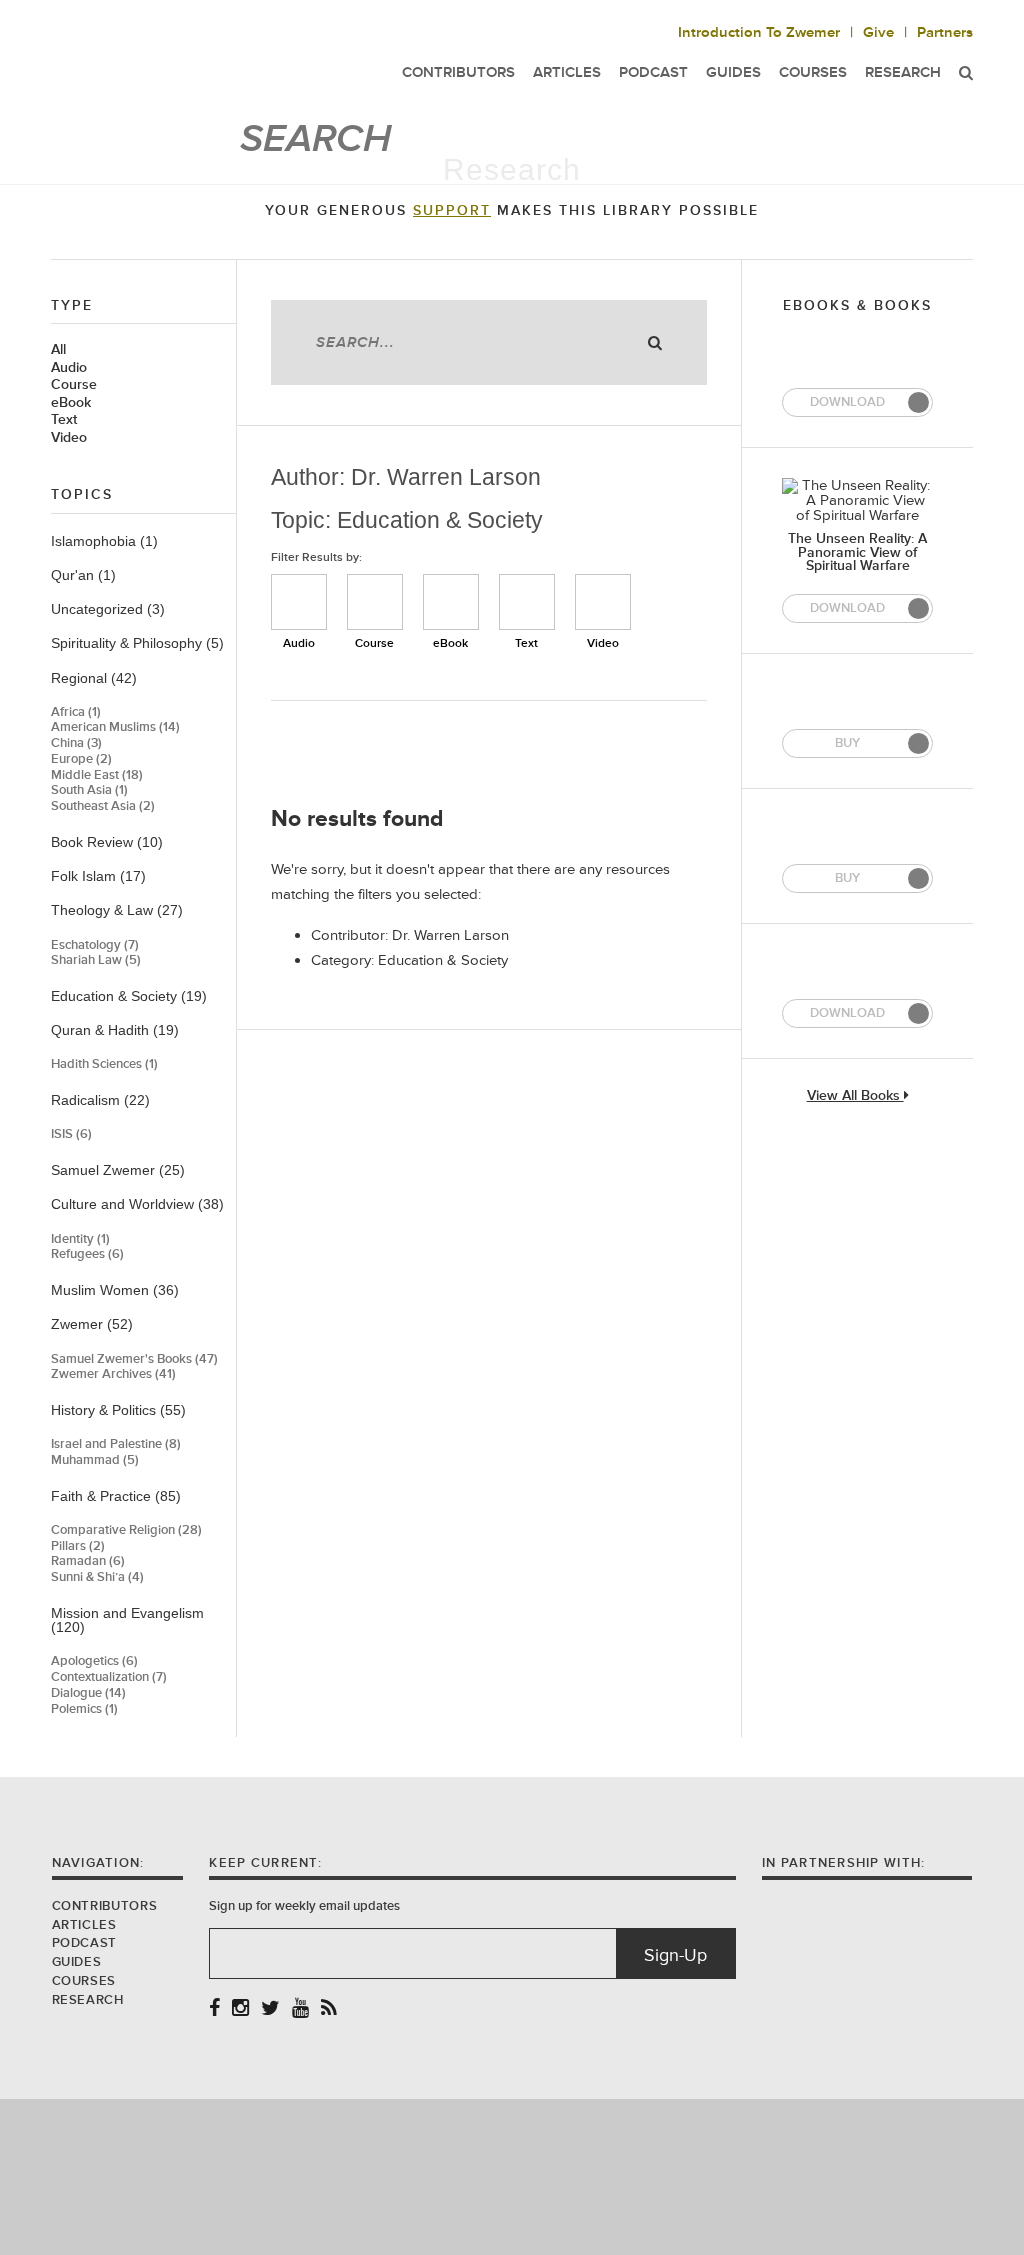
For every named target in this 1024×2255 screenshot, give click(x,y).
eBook (71, 403)
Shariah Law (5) (96, 960)
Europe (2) (81, 759)
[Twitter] (270, 2009)
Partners (945, 32)
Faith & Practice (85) (116, 1496)
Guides (77, 1962)
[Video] (603, 602)
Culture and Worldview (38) (137, 1204)
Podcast (84, 1943)
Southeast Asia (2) (103, 806)
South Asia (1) (89, 790)
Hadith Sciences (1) (104, 1064)
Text (64, 420)
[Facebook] (214, 2009)
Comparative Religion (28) (126, 1530)
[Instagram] (240, 2009)
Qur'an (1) (83, 575)
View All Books (855, 1096)
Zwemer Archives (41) (113, 1374)
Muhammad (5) (95, 1460)
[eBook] (451, 602)
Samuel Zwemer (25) (118, 1170)
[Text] (527, 602)
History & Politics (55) (118, 1410)
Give (878, 32)
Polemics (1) (84, 1709)
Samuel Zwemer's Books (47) (134, 1359)
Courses (84, 1981)
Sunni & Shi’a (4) (97, 1577)
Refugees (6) (87, 1254)
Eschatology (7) (95, 945)
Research (903, 72)
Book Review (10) (107, 842)
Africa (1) (76, 712)
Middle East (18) (97, 775)
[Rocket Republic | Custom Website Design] (512, 2175)
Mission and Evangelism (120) (127, 1620)
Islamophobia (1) (104, 541)
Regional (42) (94, 678)
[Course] (375, 602)
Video (69, 438)
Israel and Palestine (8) (116, 1444)
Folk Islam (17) (98, 876)
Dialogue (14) (88, 1693)
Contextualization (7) (109, 1677)
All (58, 350)
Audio (69, 368)
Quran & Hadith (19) (115, 1030)
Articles (84, 1925)
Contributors (105, 1906)
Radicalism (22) (100, 1100)
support (452, 211)
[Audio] (299, 602)
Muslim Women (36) (115, 1290)
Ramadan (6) (88, 1561)
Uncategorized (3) (108, 609)
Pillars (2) (78, 1546)
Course (74, 385)
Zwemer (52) (92, 1324)
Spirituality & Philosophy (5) (137, 643)
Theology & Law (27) (117, 910)
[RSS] (329, 2009)
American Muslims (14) (115, 727)
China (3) (76, 743)
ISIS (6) (71, 1134)
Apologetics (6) (94, 1661)
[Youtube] (300, 2009)
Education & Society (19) (129, 996)
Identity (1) (80, 1239)
